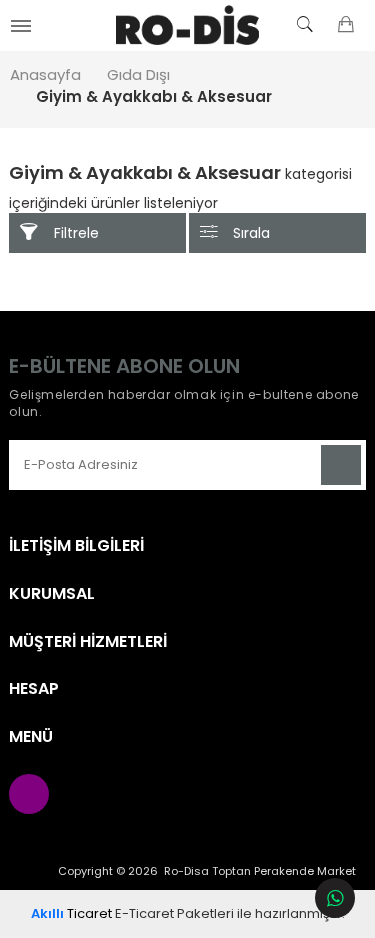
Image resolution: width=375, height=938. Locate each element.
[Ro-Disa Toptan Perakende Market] (187, 25)
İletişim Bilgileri (76, 546)
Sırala (251, 233)
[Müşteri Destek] (335, 898)
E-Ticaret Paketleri (174, 913)
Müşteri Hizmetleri (88, 642)
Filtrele (76, 233)
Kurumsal (52, 594)
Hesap (34, 689)
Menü (31, 737)
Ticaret (71, 913)
